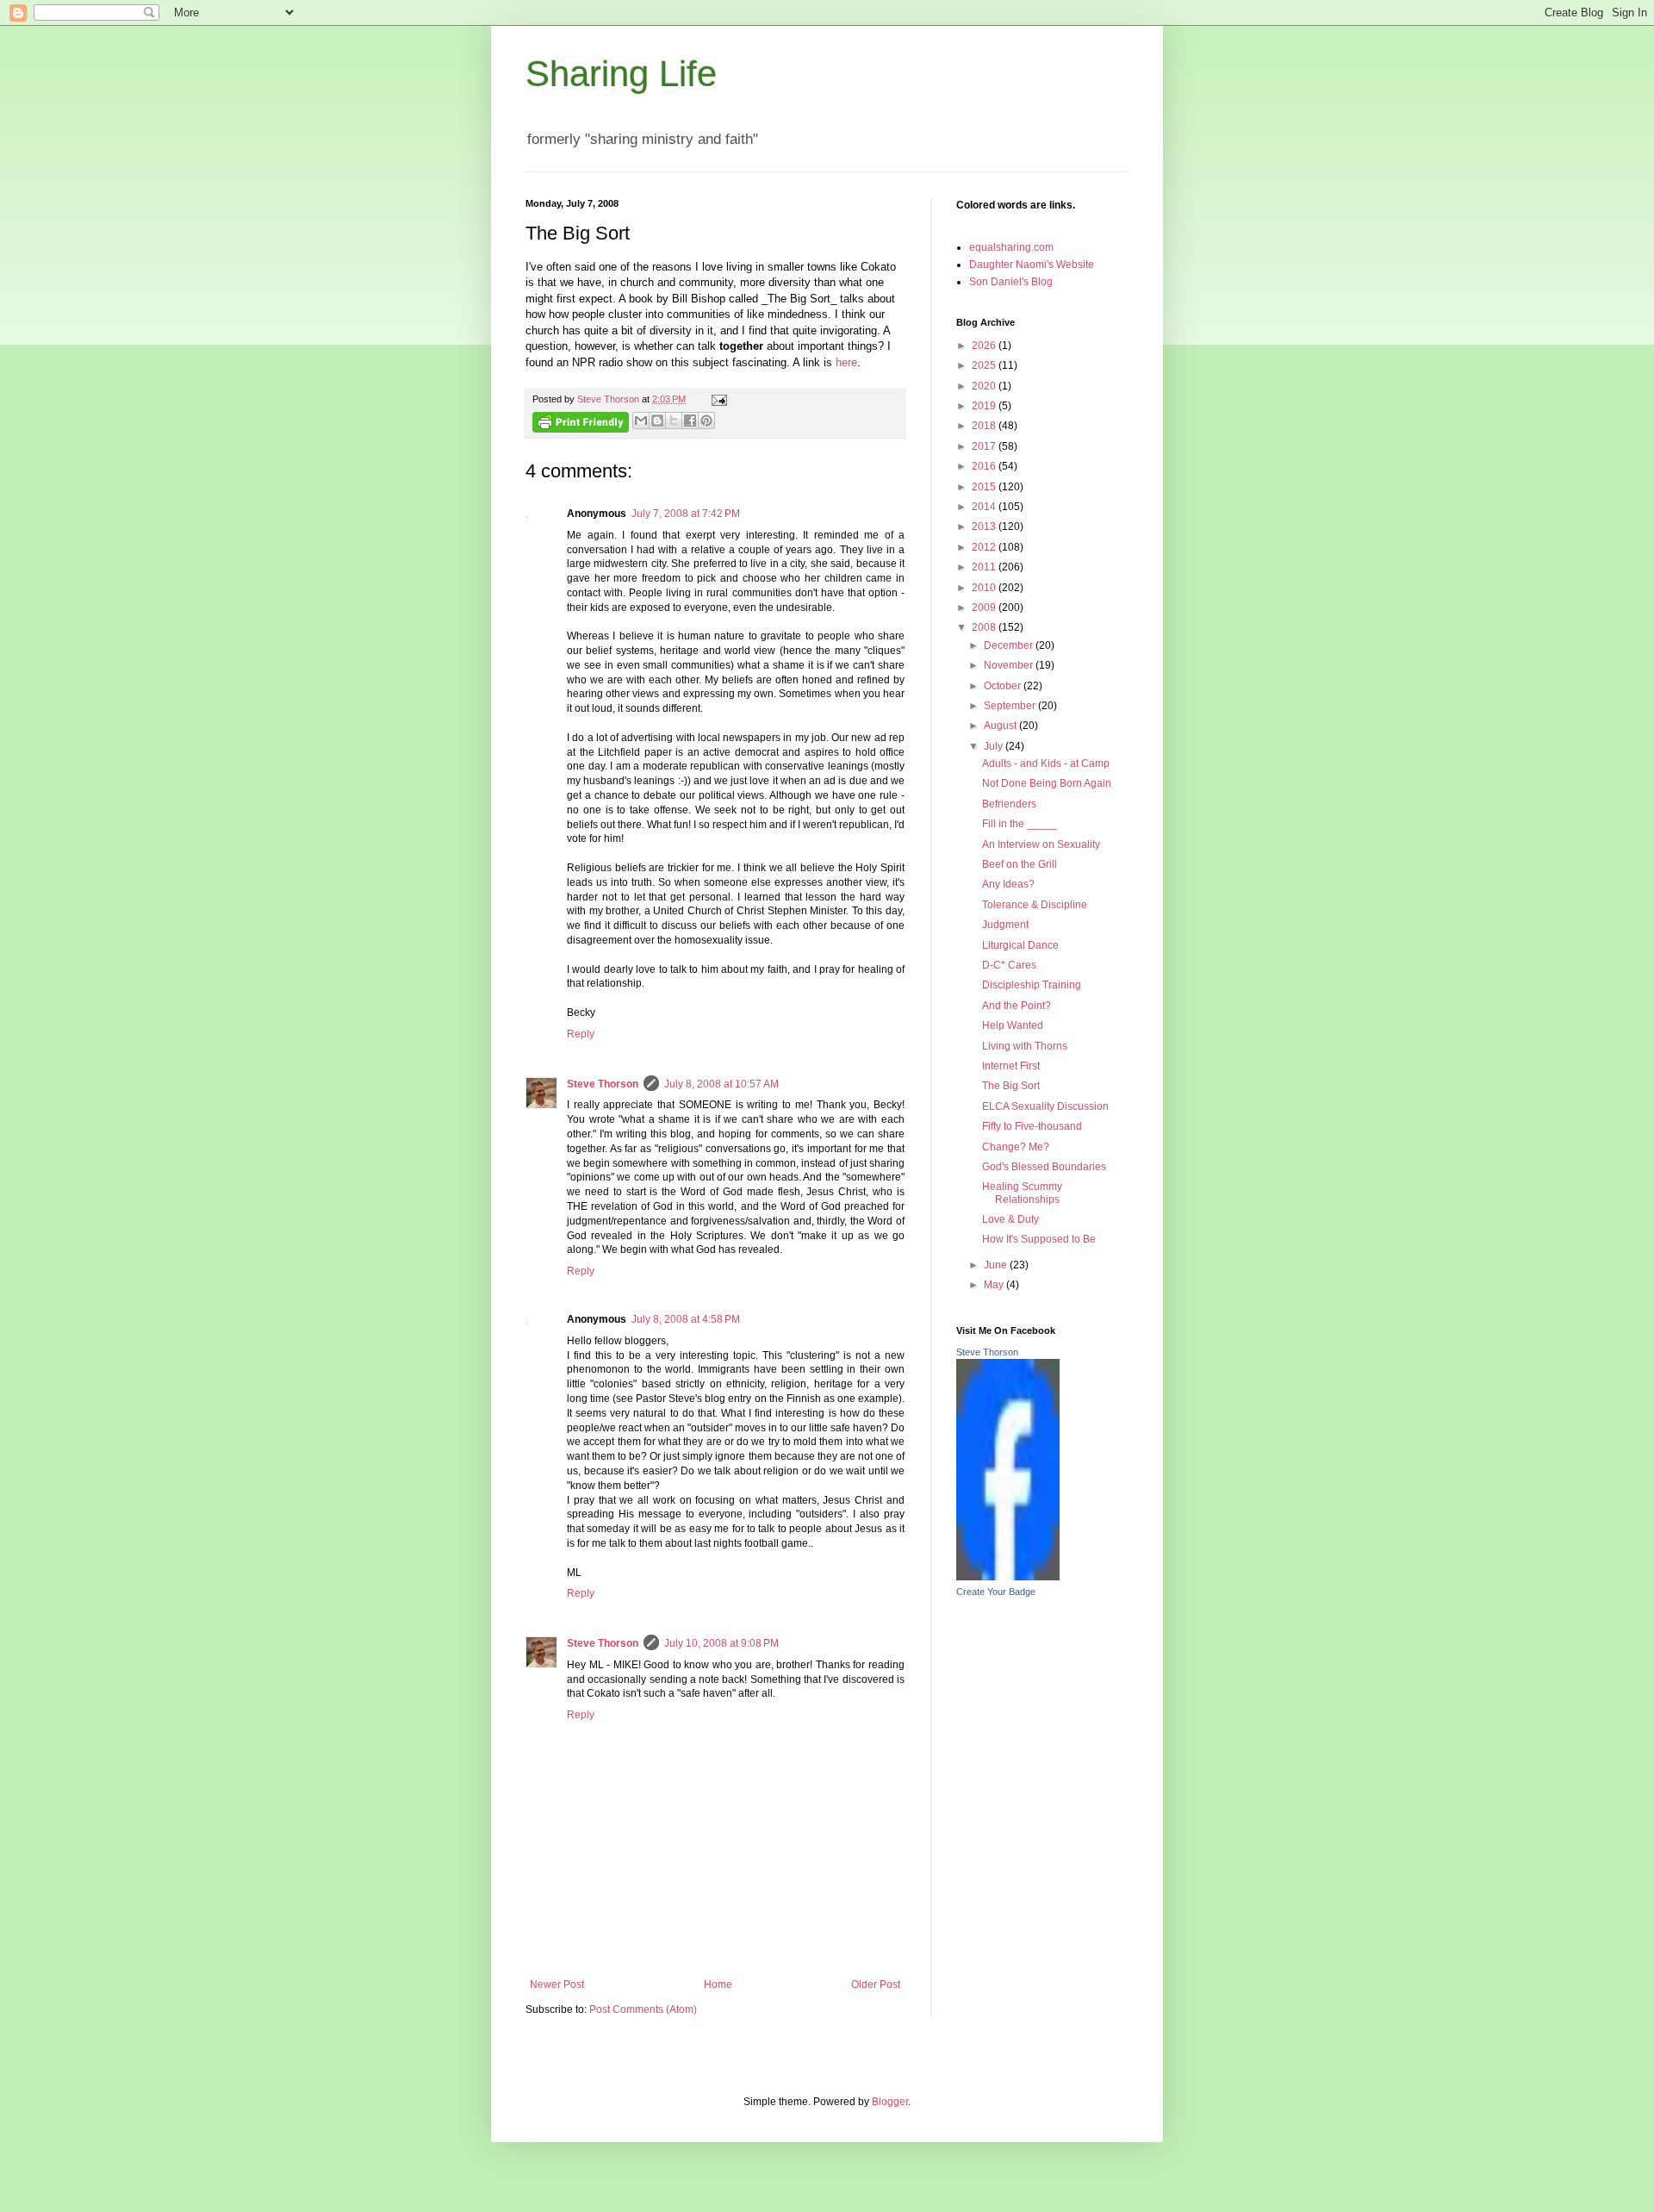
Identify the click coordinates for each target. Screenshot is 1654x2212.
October (1004, 686)
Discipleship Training (1032, 985)
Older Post (876, 1985)
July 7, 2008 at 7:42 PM (686, 514)
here (846, 362)
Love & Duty (1010, 1219)
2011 (985, 567)
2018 (985, 426)
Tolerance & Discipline (1035, 905)
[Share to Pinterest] (706, 421)
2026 (985, 346)
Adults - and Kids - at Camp (1046, 763)
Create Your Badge (996, 1592)
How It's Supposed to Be (1039, 1239)
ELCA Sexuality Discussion (1045, 1106)
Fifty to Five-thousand (1032, 1126)
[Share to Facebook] (690, 421)
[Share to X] (674, 421)
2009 (985, 608)
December (1010, 645)
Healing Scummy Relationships (1022, 1193)
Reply (581, 1034)
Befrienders (1009, 804)
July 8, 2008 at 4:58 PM (686, 1319)
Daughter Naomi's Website (1032, 265)
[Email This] (641, 421)
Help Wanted (1013, 1025)
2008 (985, 627)
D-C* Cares (1009, 965)
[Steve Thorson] (1008, 1577)
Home (718, 1985)
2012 (985, 547)
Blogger (890, 2102)
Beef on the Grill (1020, 864)
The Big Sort (1011, 1086)
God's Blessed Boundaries (1044, 1167)
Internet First (1011, 1066)
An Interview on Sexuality (1041, 844)
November (1010, 665)
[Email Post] (717, 399)
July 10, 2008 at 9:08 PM (721, 1643)
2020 (985, 386)
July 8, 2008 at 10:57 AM (721, 1084)
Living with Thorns (1025, 1046)
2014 (985, 507)
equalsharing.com (1011, 247)
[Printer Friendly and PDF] (581, 424)
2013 (985, 527)
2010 (985, 588)
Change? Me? (1016, 1147)
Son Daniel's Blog (1011, 282)
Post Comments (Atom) (643, 2009)
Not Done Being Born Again (1047, 783)
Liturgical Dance (1020, 945)
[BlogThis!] (657, 421)
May (995, 1285)
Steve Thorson (603, 1084)
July (995, 746)
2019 (985, 406)
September (1011, 706)
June (997, 1265)
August (1001, 726)
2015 (985, 487)
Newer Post (557, 1985)
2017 (985, 446)
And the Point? (1017, 1006)
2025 (985, 365)
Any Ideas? (1008, 884)
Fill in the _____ (1020, 824)
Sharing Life (621, 74)
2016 (985, 466)
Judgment (1005, 925)
